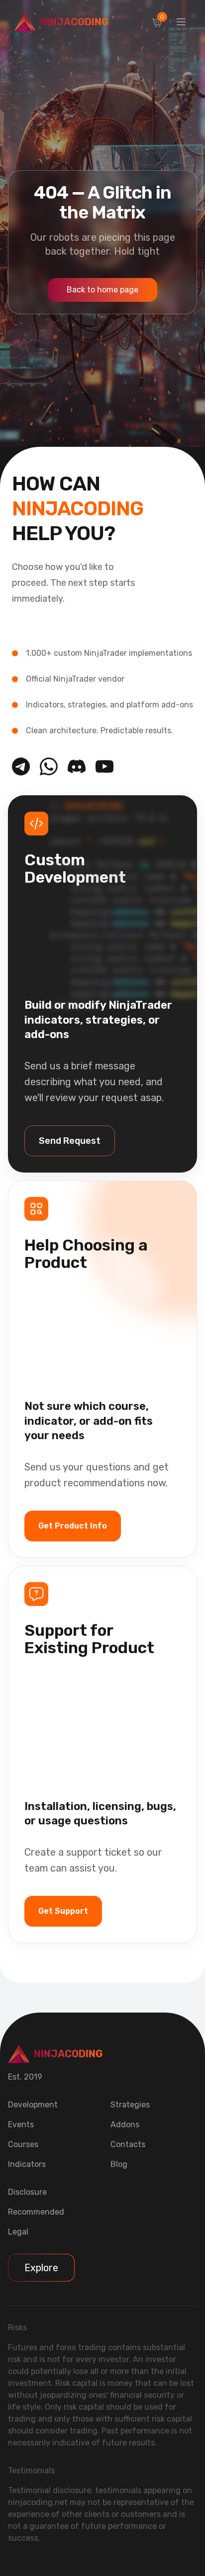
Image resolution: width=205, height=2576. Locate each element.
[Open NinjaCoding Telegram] (21, 766)
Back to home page (102, 290)
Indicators (27, 2164)
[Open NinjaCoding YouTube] (104, 766)
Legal (18, 2232)
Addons (125, 2124)
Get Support (63, 1911)
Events (21, 2124)
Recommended (36, 2212)
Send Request (70, 1141)
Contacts (128, 2144)
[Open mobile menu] (181, 22)
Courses (23, 2144)
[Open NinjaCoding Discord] (77, 766)
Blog (119, 2164)
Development (33, 2105)
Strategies (130, 2105)
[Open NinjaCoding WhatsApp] (49, 766)
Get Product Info (73, 1526)
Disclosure (27, 2192)
